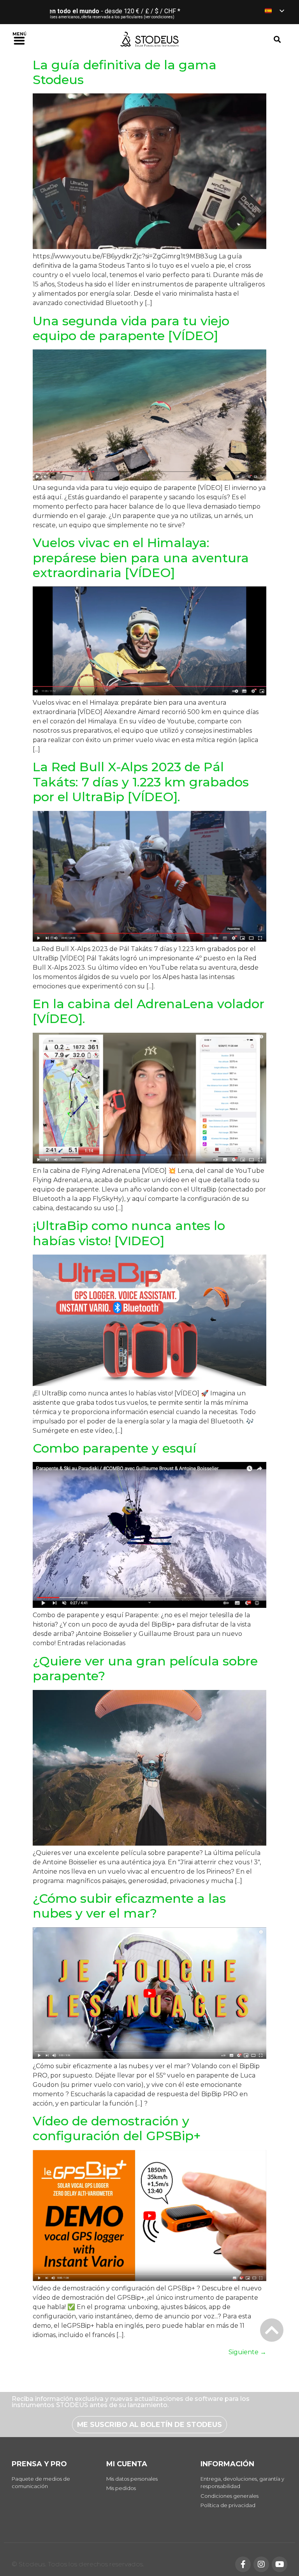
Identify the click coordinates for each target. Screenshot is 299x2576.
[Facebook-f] (243, 2564)
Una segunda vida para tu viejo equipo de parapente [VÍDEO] (131, 328)
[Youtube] (280, 2564)
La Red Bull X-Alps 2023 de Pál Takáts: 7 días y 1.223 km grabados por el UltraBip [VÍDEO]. (141, 782)
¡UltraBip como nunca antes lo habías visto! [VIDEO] (129, 1233)
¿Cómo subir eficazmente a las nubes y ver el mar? (129, 1906)
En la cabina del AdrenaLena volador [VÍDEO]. (149, 1011)
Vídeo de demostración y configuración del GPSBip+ (117, 2128)
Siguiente (247, 2352)
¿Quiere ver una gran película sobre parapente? (145, 1668)
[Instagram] (261, 2564)
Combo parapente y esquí (114, 1448)
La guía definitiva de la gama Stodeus (125, 72)
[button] (19, 39)
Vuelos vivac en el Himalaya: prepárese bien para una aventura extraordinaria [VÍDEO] (141, 558)
